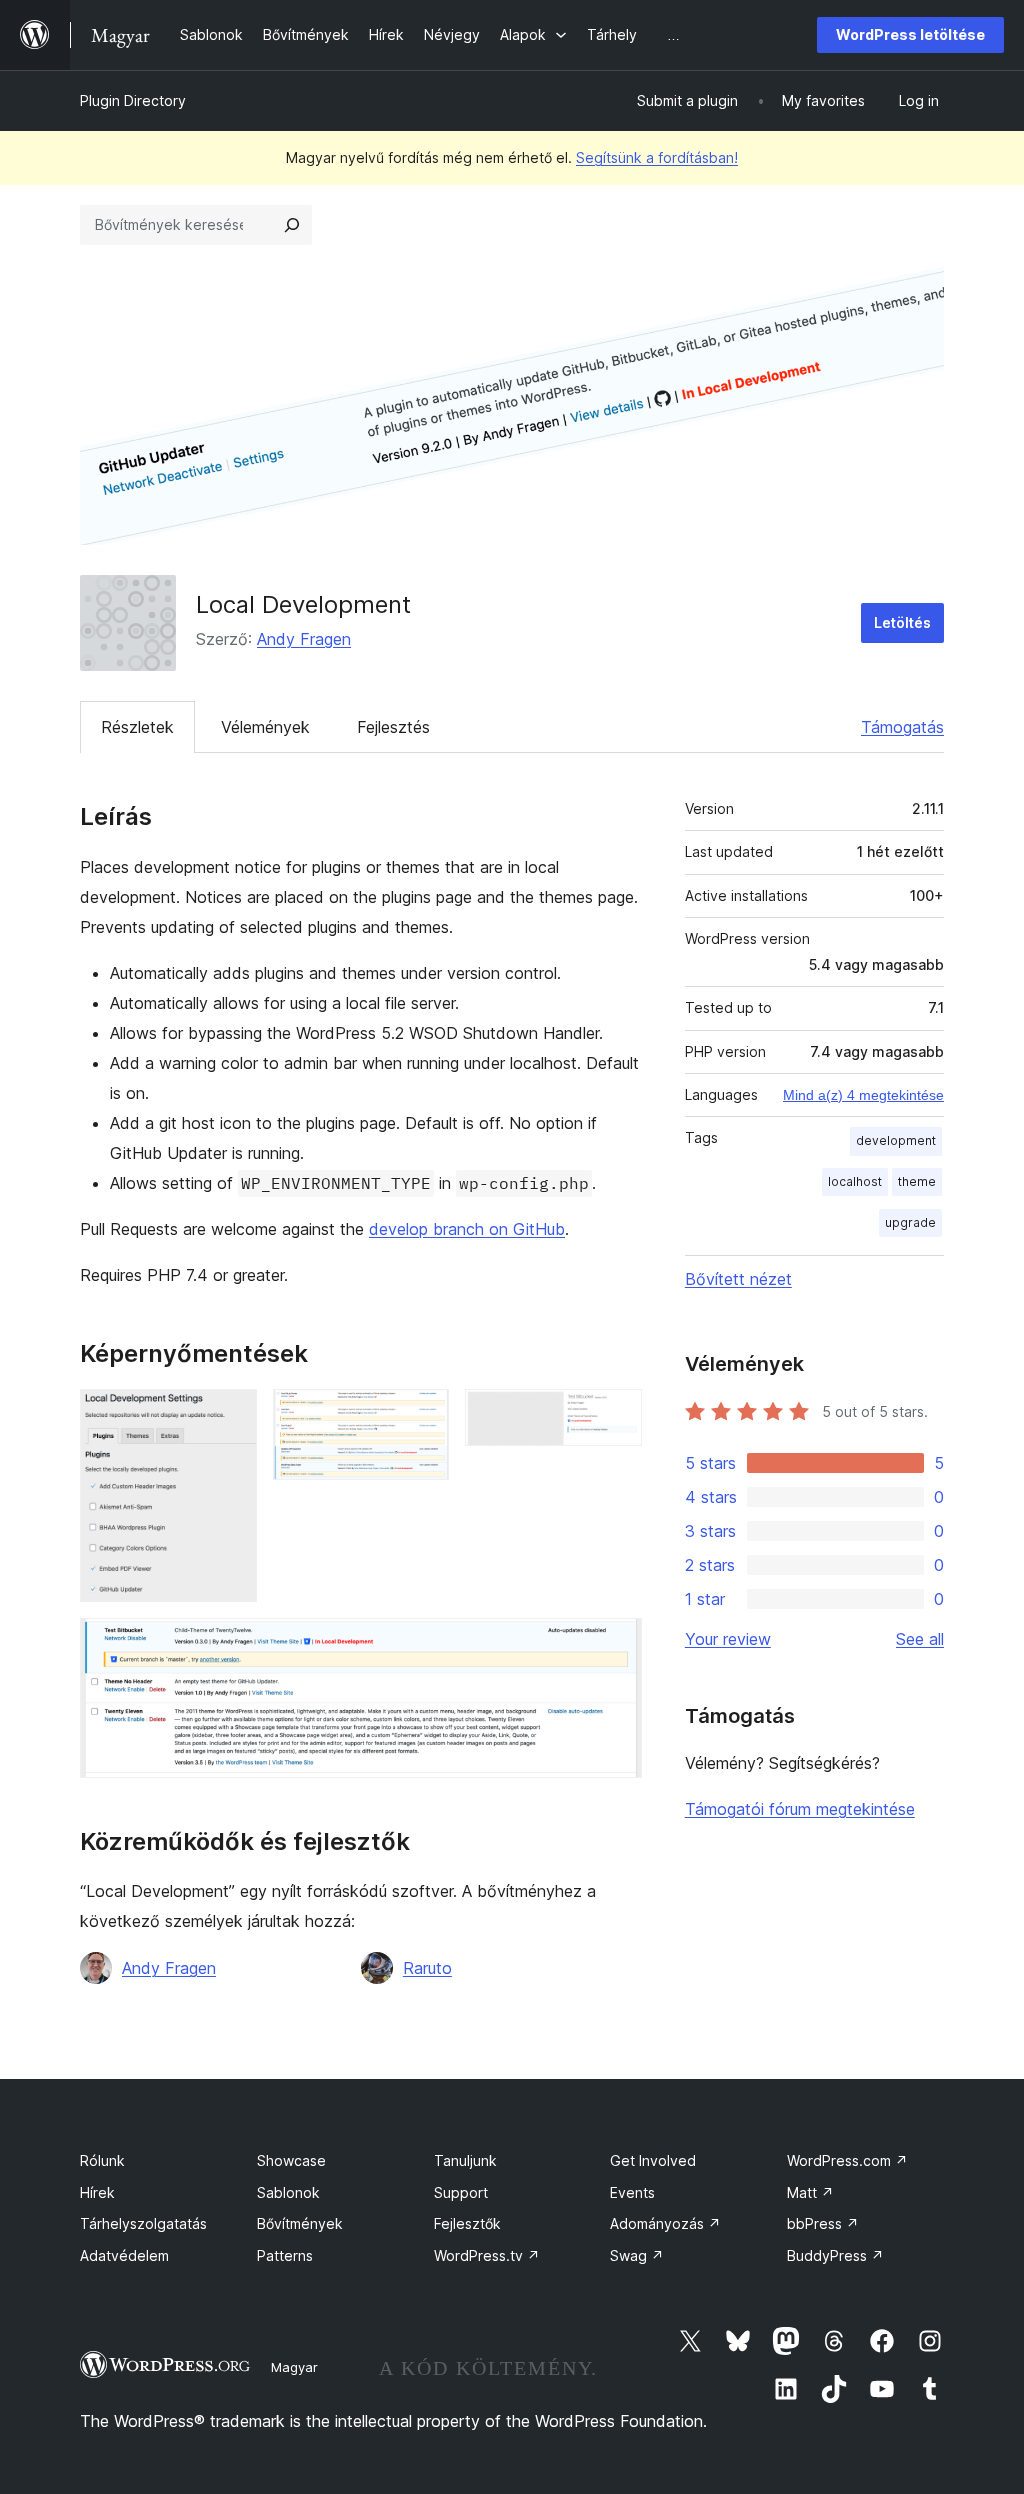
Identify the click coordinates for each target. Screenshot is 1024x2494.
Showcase (291, 2160)
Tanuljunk (465, 2160)
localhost (855, 1181)
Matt (810, 2192)
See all (920, 1639)
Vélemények (265, 727)
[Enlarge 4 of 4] (615, 1645)
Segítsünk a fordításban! (657, 157)
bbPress (823, 2223)
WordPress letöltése (910, 34)
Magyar (294, 2367)
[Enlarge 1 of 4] (230, 1416)
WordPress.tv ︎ (487, 2255)
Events (632, 2192)
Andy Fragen (304, 639)
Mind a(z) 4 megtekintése (863, 1095)
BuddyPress (835, 2255)
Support (461, 2192)
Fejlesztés (393, 727)
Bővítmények (300, 2223)
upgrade (910, 1222)
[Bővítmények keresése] (292, 225)
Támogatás (902, 727)
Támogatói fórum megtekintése (800, 1809)
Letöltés (902, 622)
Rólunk (102, 2160)
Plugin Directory (133, 100)
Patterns (285, 2255)
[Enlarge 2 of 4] (422, 1416)
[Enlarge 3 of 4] (615, 1416)
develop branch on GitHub (467, 1229)
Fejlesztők (467, 2223)
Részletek (137, 727)
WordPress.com (847, 2160)
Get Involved (653, 2160)
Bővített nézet (738, 1279)
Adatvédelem (124, 2255)
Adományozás (665, 2223)
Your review (728, 1639)
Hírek (97, 2192)
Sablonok (288, 2192)
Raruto (427, 1968)
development (896, 1140)
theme (917, 1181)
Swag (637, 2255)
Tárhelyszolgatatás (143, 2223)
